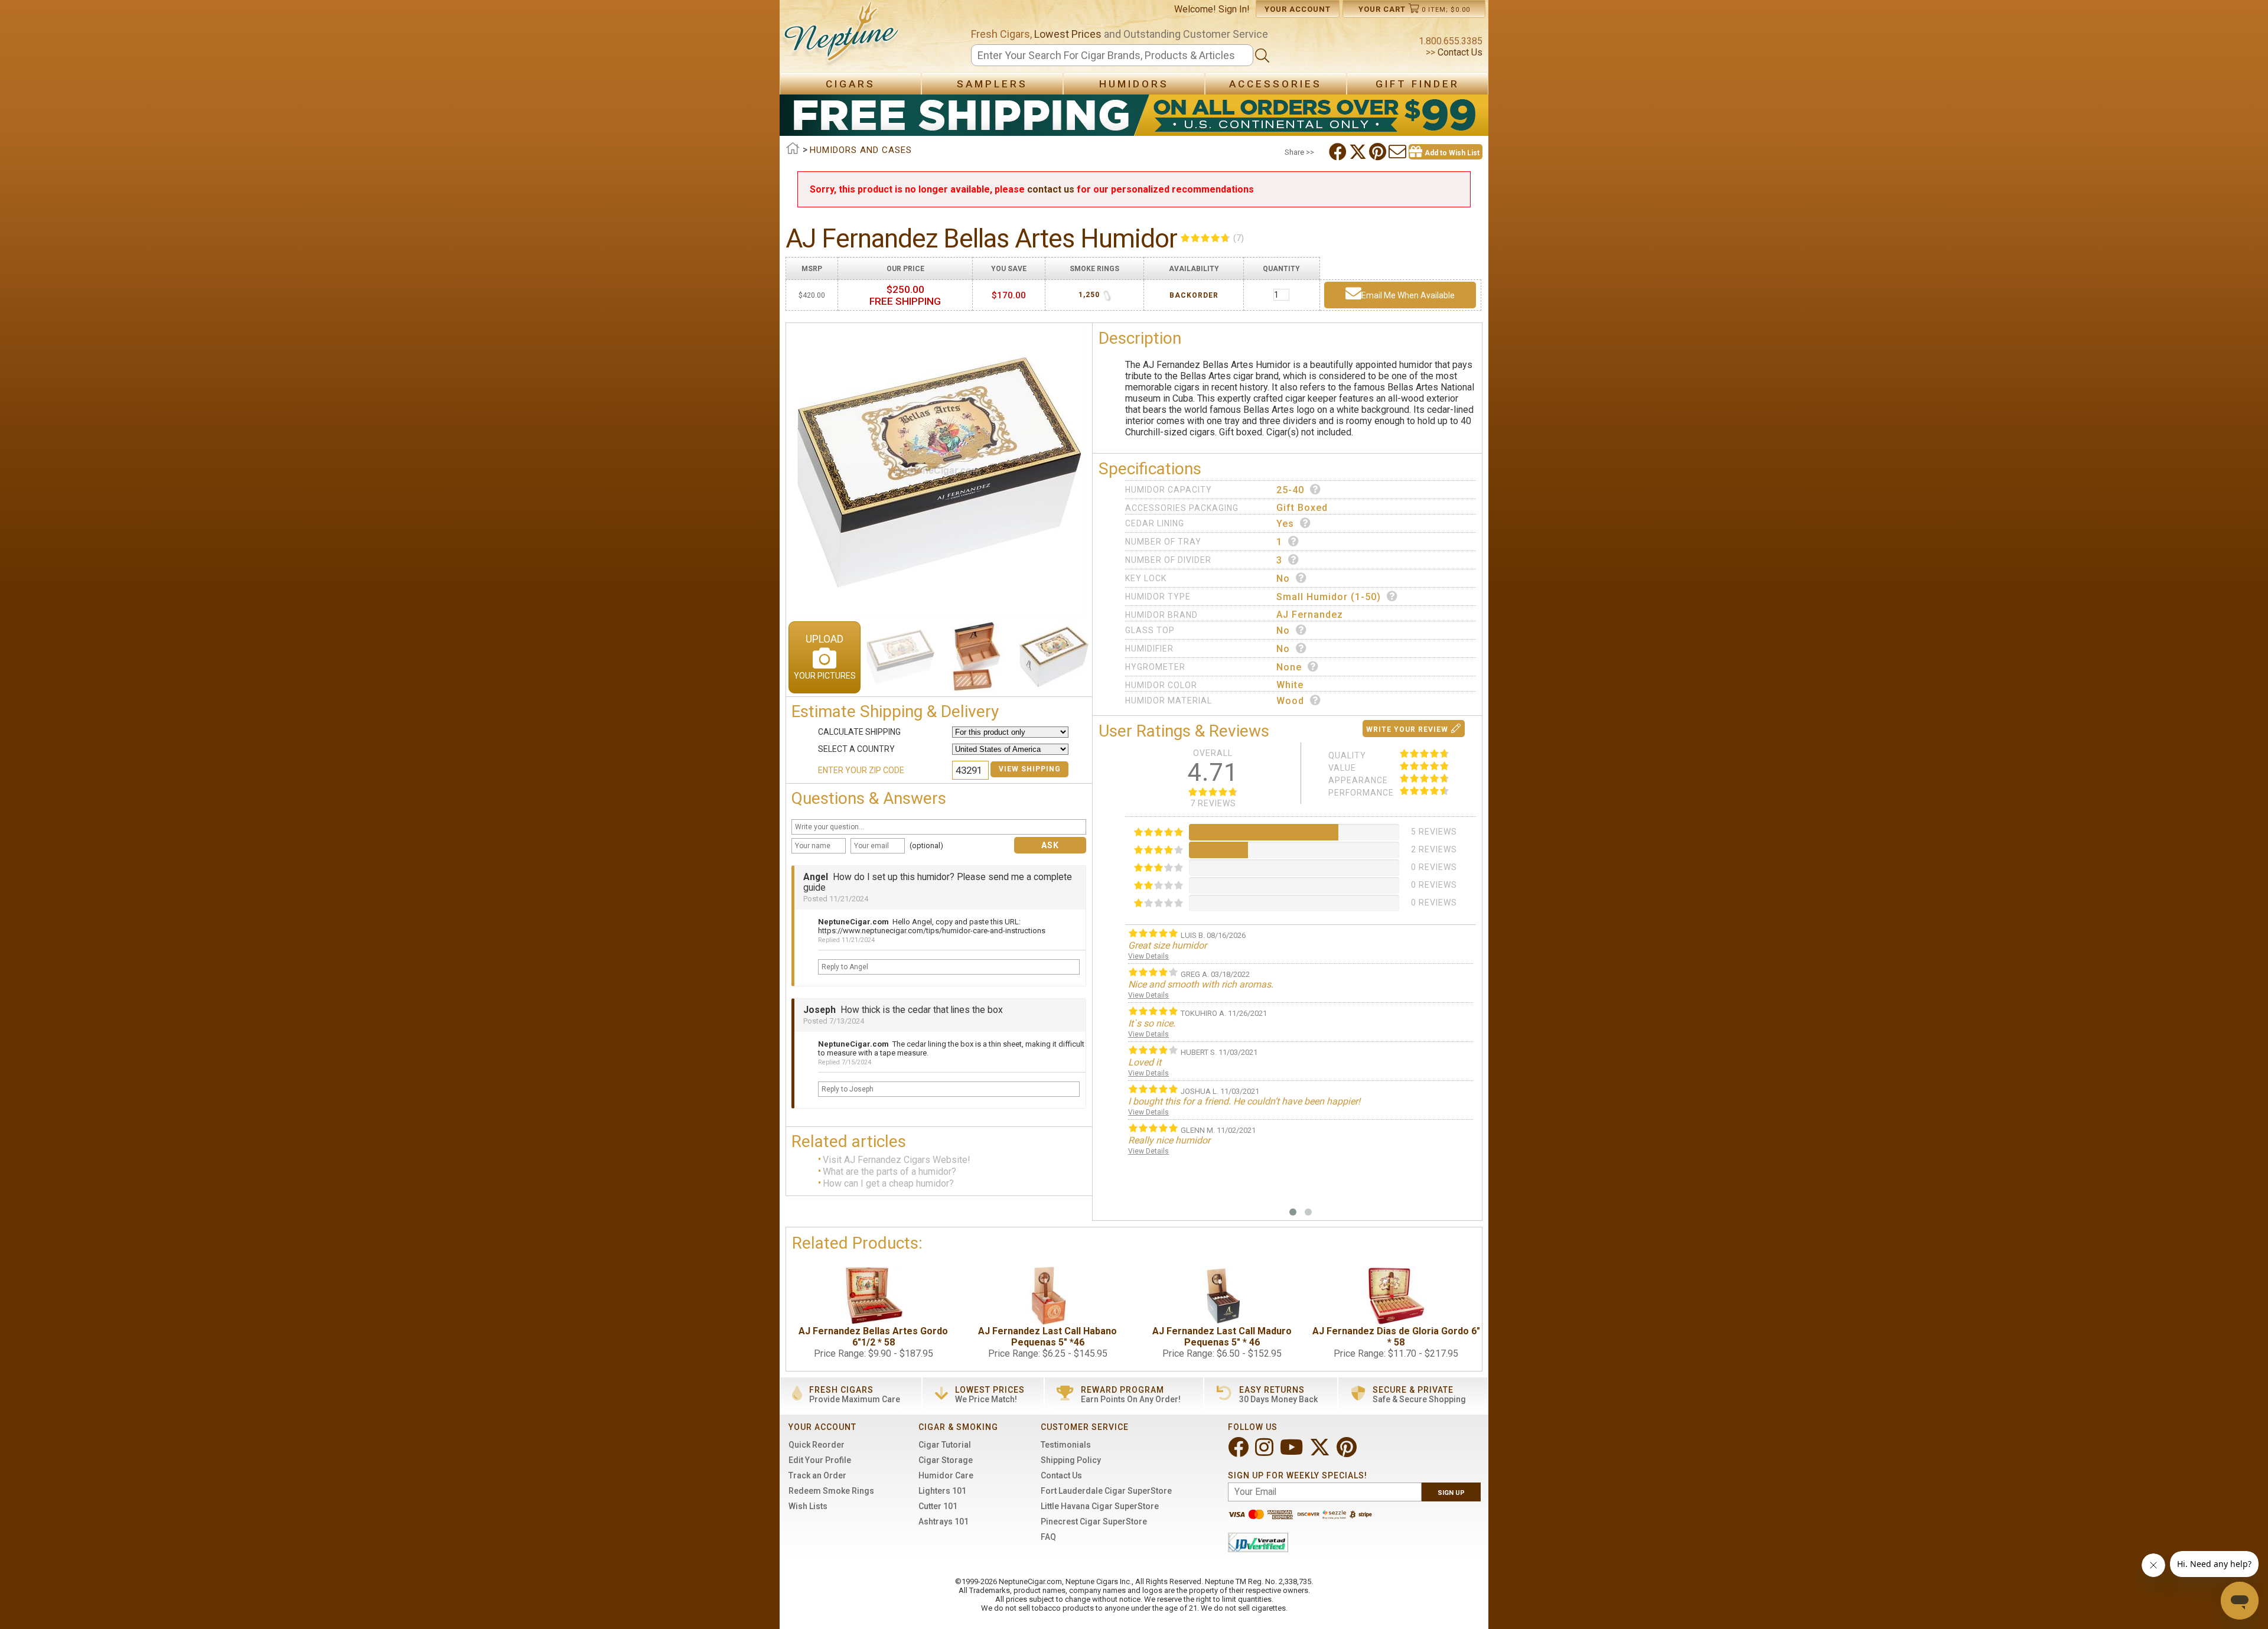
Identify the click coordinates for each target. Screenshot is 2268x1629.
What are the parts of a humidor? (889, 1172)
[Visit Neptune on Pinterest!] (1348, 1452)
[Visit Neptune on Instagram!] (1265, 1452)
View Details (1148, 956)
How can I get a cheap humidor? (888, 1184)
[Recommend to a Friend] (1399, 152)
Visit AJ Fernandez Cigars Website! (897, 1160)
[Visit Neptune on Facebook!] (1239, 1452)
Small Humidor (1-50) (1329, 597)
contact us (1051, 189)
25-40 (1290, 490)
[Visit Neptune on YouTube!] (1293, 1452)
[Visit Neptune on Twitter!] (1321, 1452)
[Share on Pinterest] (1379, 152)
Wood (1290, 701)
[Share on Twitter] (1359, 152)
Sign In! (1234, 9)
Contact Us (1459, 52)
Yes (1285, 524)
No (1283, 579)
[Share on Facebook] (1339, 152)
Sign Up (1451, 1493)
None (1289, 667)
